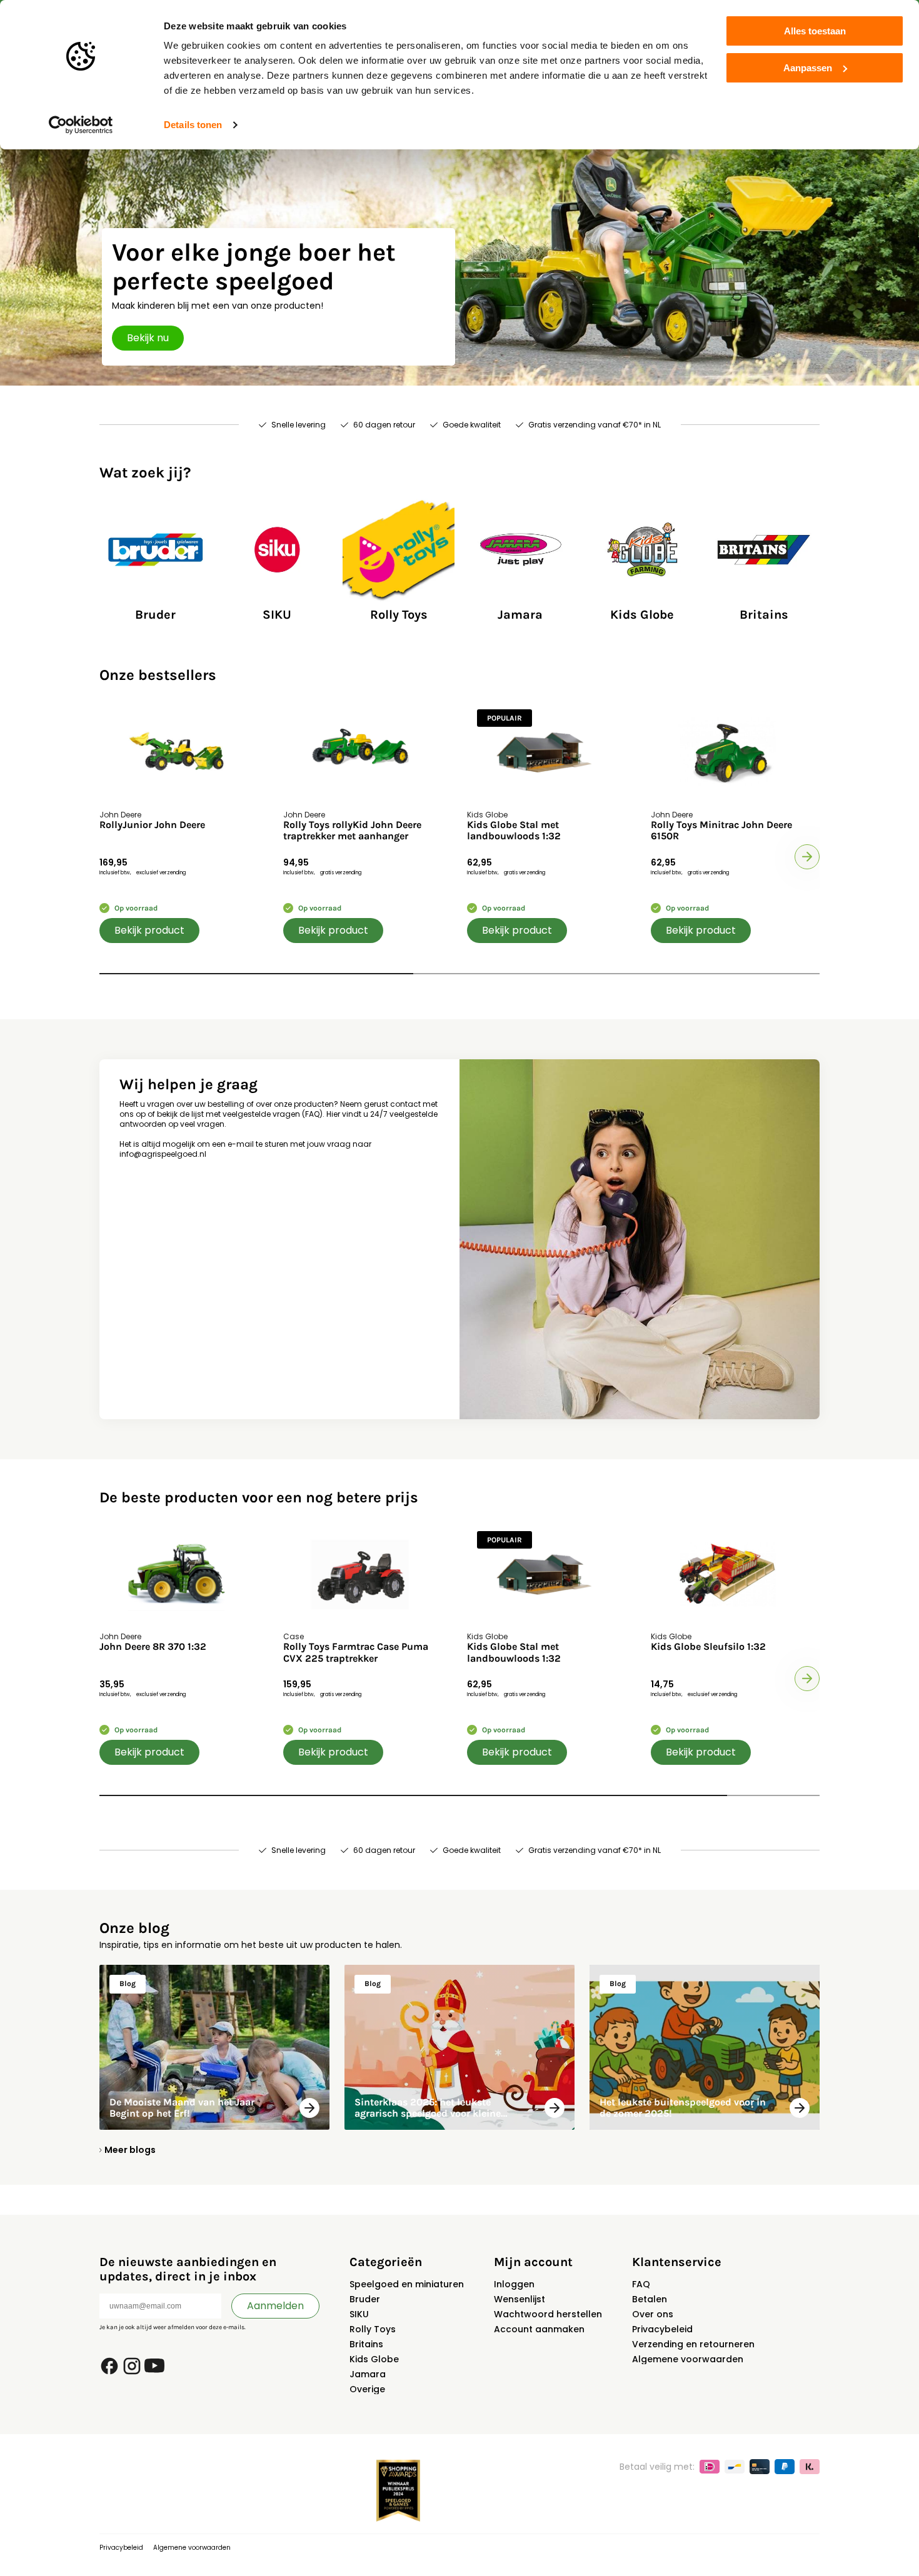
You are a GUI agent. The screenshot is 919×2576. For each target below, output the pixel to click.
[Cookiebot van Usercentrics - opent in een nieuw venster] (81, 125)
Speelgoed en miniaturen (407, 2284)
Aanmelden (275, 2306)
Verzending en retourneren (693, 2344)
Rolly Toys (373, 2329)
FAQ (641, 2284)
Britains (366, 2344)
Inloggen (514, 2284)
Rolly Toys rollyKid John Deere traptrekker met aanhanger (352, 831)
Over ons (653, 2314)
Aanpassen (808, 68)
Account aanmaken (539, 2329)
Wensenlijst (520, 2299)
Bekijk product (149, 930)
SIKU (359, 2314)
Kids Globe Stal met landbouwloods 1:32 (514, 831)
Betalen (650, 2299)
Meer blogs (130, 2150)
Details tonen (193, 125)
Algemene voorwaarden (688, 2359)
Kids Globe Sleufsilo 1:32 (708, 1647)
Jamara (368, 2374)
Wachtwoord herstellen (548, 2314)
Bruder (365, 2299)
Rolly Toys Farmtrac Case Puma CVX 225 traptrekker (356, 1652)
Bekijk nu (148, 338)
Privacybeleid (662, 2329)
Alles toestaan (815, 31)
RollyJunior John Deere (152, 825)
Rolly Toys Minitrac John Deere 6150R (721, 831)
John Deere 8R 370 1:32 (153, 1647)
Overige (367, 2389)
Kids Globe (374, 2359)
